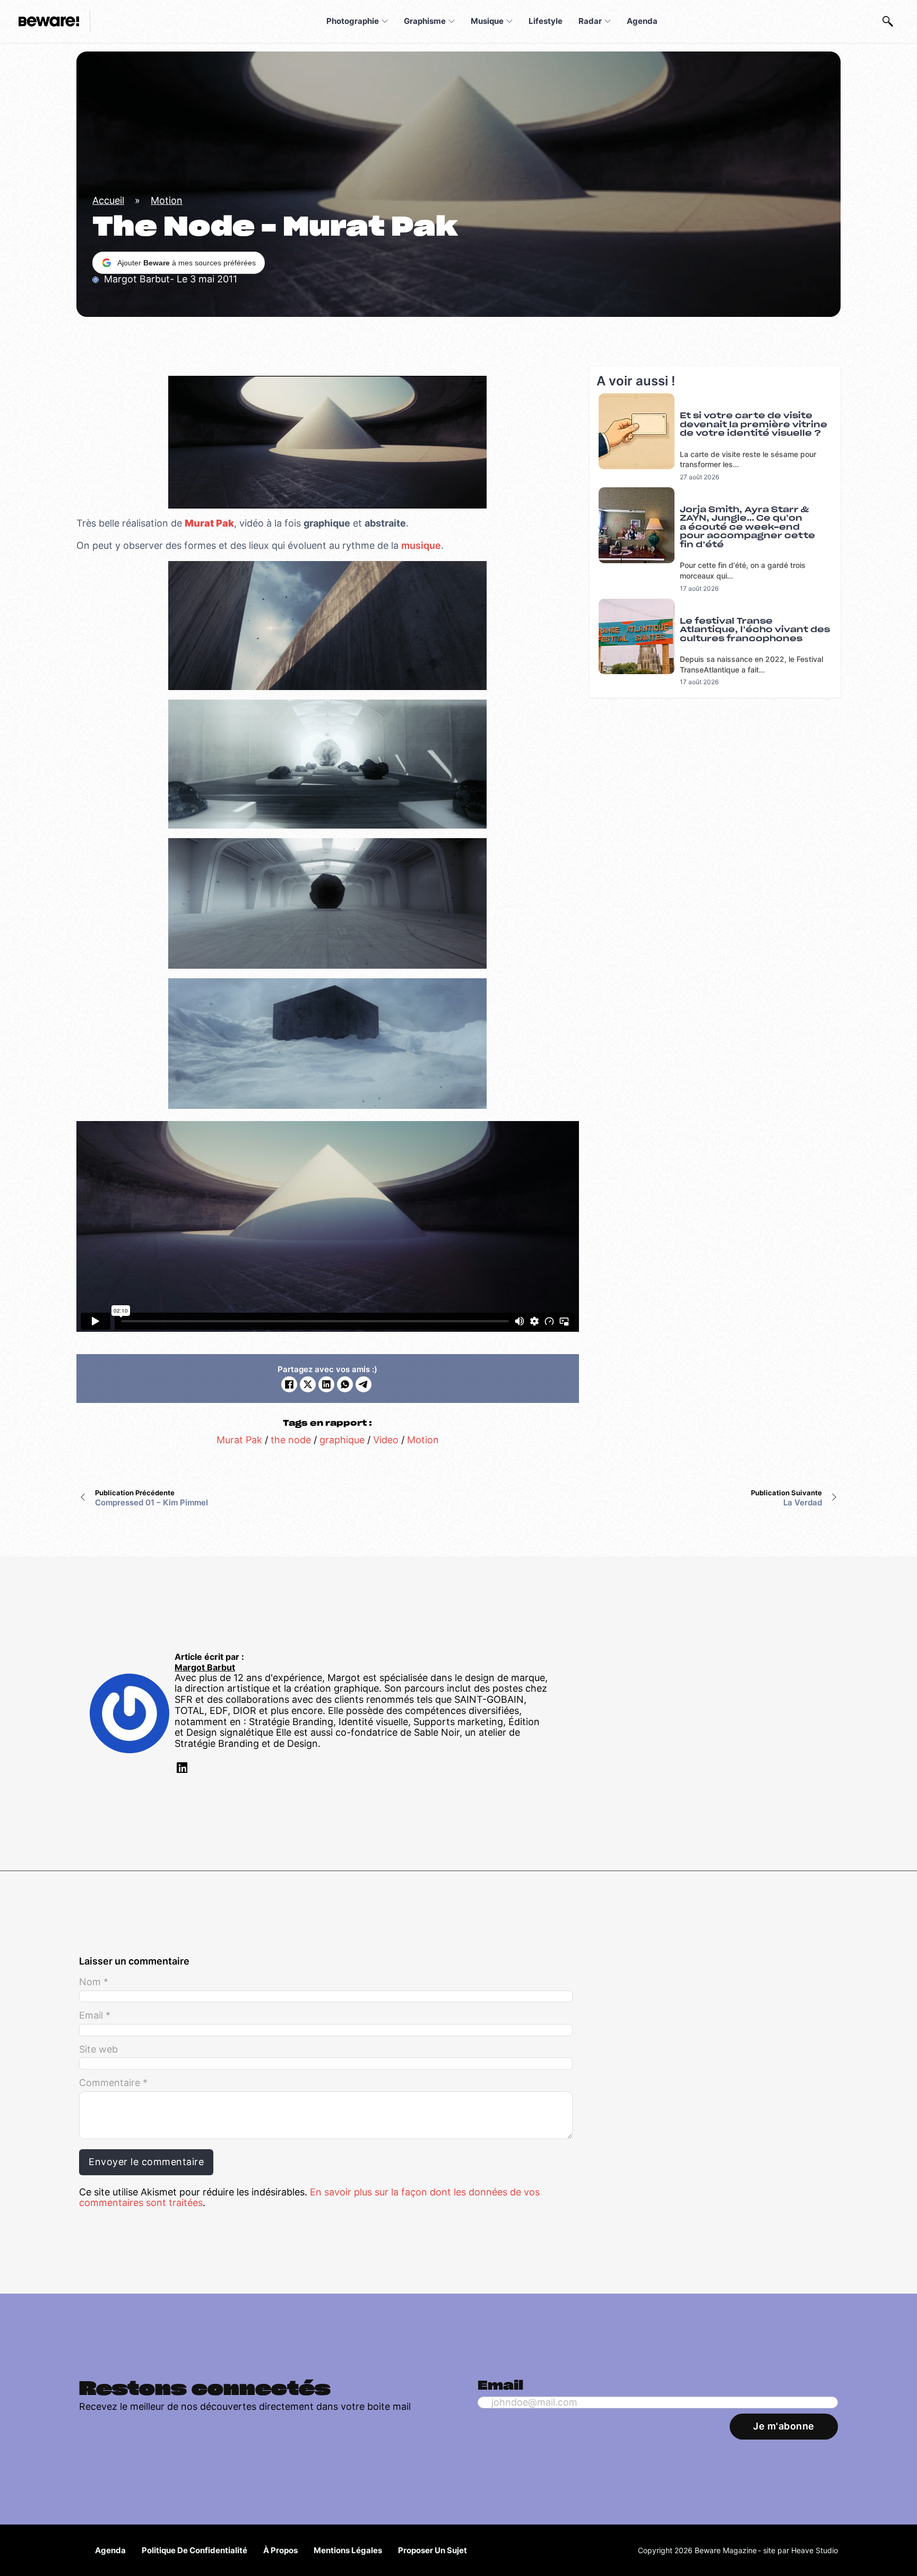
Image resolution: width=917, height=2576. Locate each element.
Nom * (94, 1982)
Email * (95, 2015)
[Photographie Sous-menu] (385, 21)
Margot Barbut (205, 1668)
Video (386, 1440)
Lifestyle (546, 21)
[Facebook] (289, 1384)
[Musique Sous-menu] (509, 21)
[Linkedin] (181, 1769)
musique (421, 545)
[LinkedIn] (326, 1384)
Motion (167, 200)
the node (291, 1440)
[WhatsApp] (345, 1384)
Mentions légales (348, 2550)
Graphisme (425, 21)
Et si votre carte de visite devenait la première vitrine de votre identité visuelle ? (754, 425)
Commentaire (113, 2083)
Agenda (642, 21)
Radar (590, 21)
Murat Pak (239, 1440)
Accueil (108, 200)
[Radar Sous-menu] (608, 21)
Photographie (353, 21)
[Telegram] (364, 1384)
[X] (308, 1384)
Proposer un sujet (432, 2550)
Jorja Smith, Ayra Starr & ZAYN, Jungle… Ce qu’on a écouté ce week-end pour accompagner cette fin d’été (747, 527)
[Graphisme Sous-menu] (452, 21)
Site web (98, 2049)
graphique (342, 1440)
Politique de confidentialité (194, 2550)
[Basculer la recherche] (888, 21)
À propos (280, 2550)
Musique (487, 21)
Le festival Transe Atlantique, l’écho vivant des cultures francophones (755, 630)
